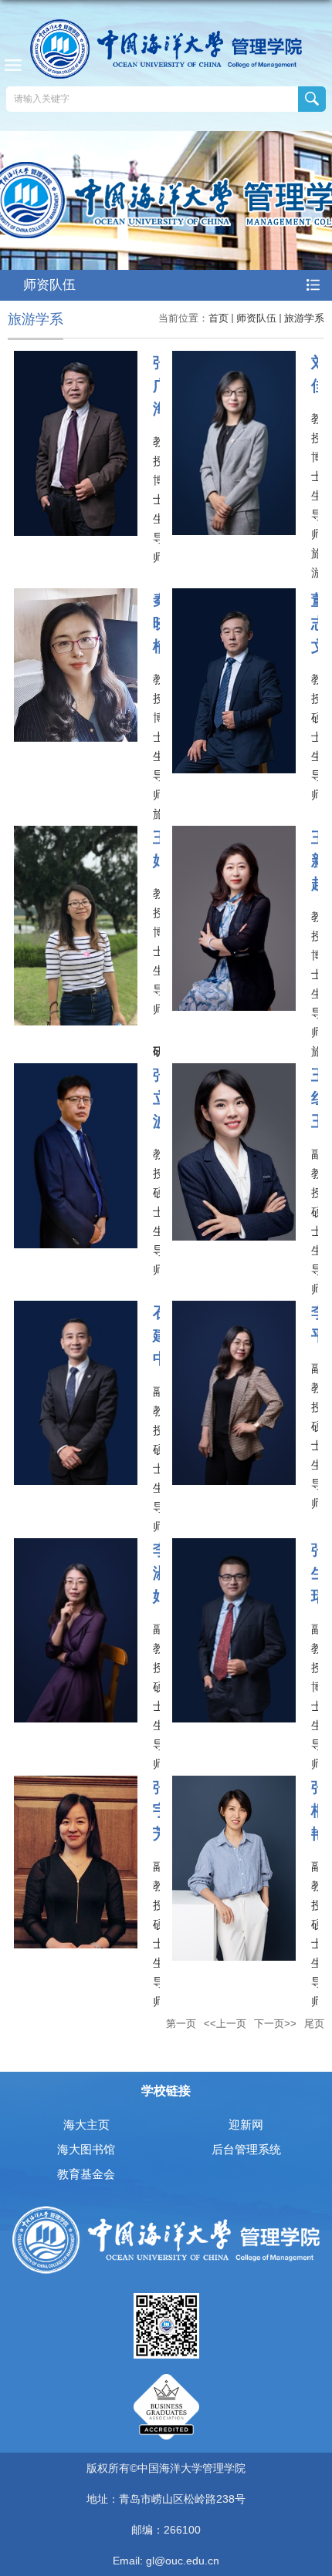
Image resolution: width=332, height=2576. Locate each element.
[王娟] (76, 835)
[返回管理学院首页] (166, 49)
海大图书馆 (86, 2149)
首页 (219, 318)
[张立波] (76, 1072)
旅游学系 (304, 318)
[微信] (166, 2298)
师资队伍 (256, 318)
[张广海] (76, 360)
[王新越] (234, 835)
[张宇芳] (76, 1785)
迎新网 (246, 2125)
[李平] (234, 1310)
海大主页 (86, 2125)
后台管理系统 (246, 2149)
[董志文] (234, 597)
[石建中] (76, 1310)
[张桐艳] (234, 1785)
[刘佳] (234, 360)
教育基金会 (86, 2174)
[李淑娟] (76, 1547)
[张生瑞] (234, 1547)
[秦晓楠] (76, 597)
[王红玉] (234, 1072)
